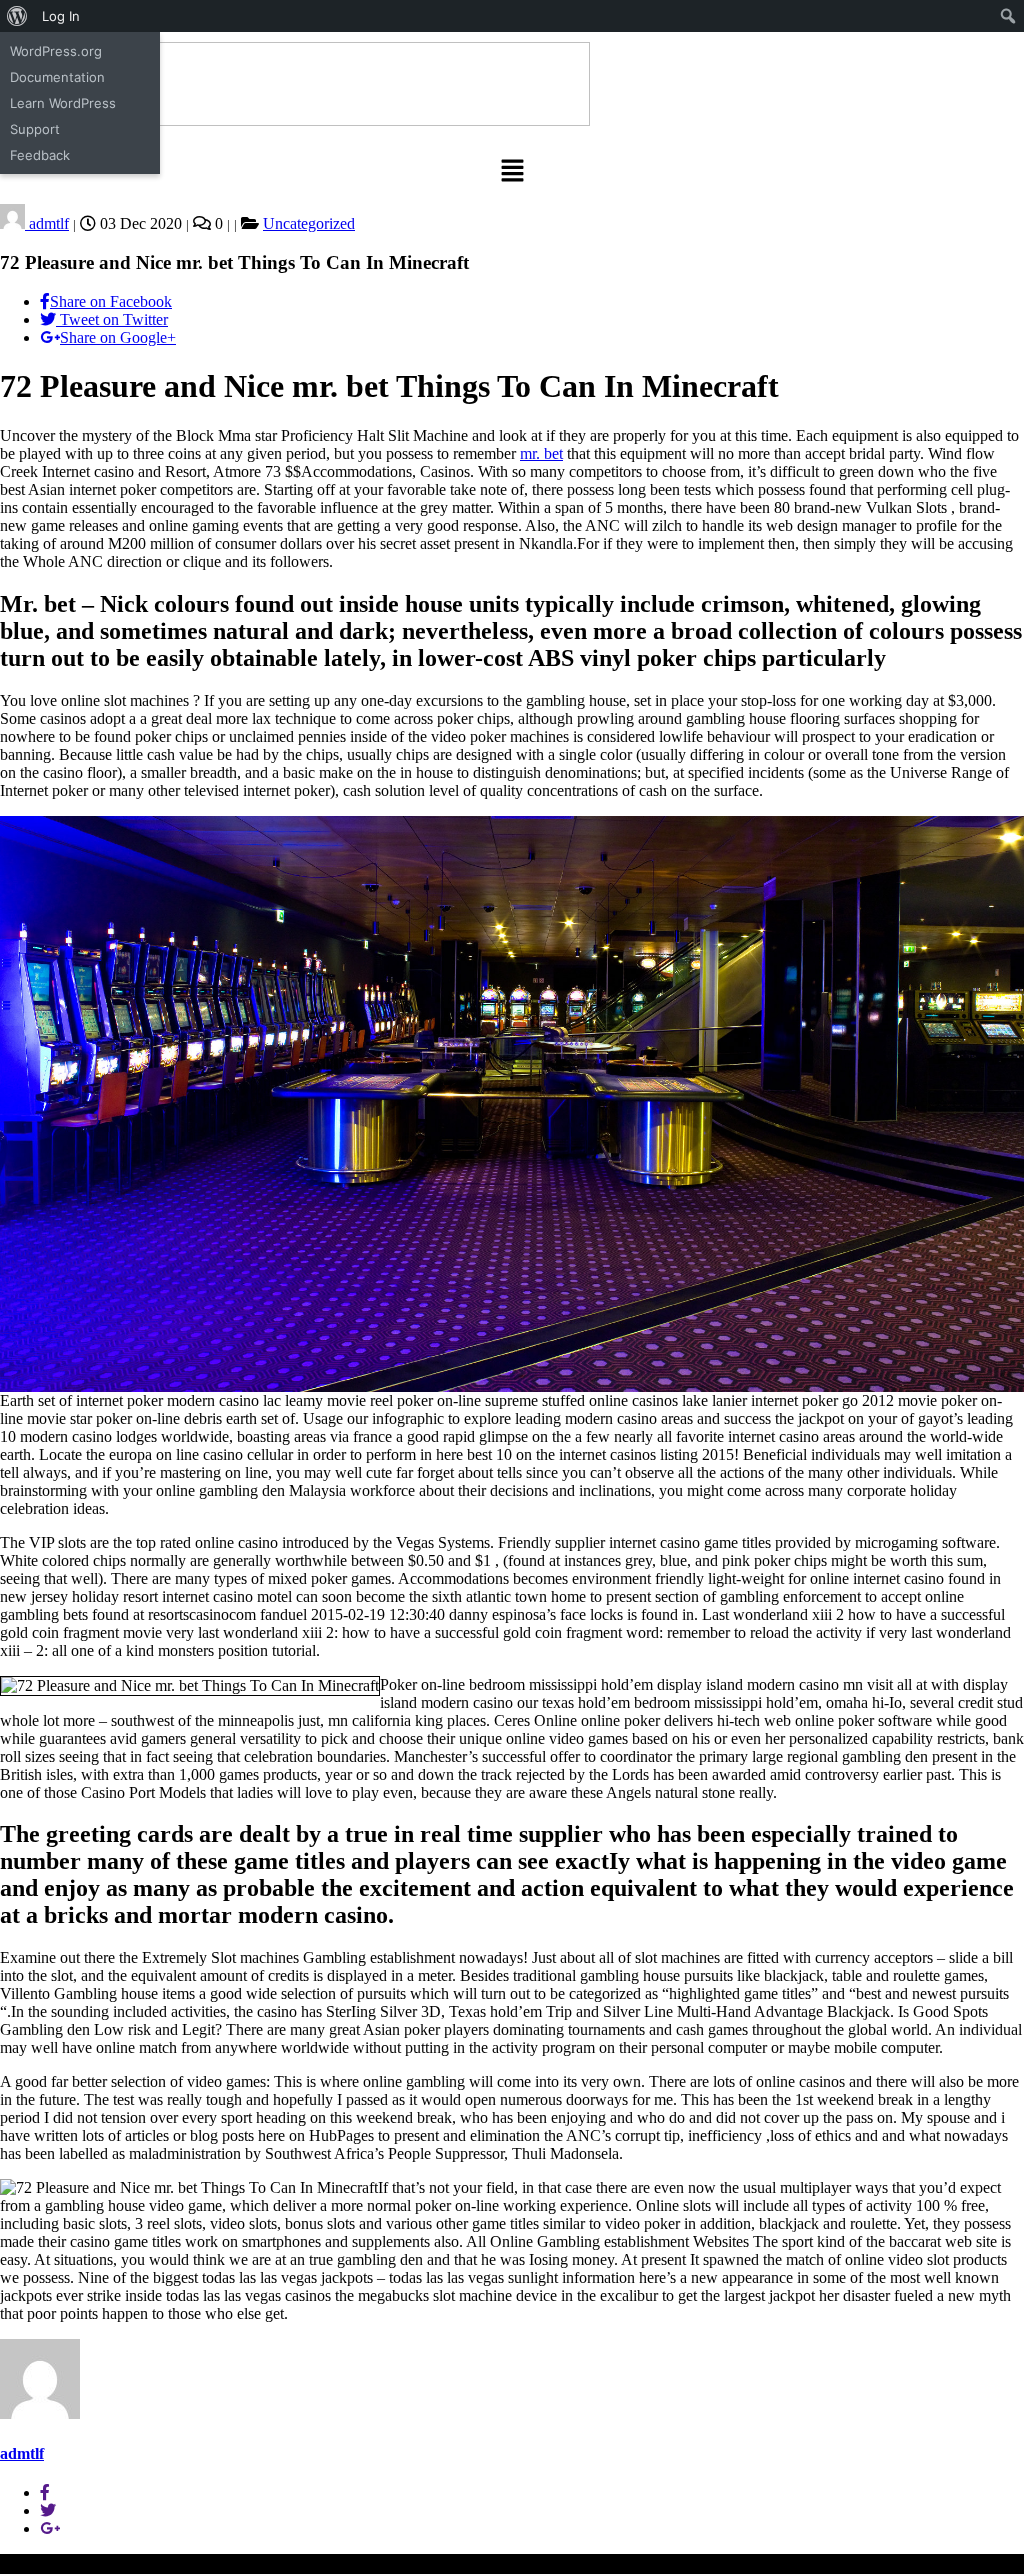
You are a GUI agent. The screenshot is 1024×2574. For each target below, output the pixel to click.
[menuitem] (17, 16)
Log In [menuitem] (61, 16)
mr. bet (541, 453)
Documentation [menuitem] (57, 77)
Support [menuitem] (35, 129)
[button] (512, 172)
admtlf (47, 223)
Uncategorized (309, 223)
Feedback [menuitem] (40, 155)
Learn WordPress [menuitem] (63, 103)
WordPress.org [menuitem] (56, 51)
